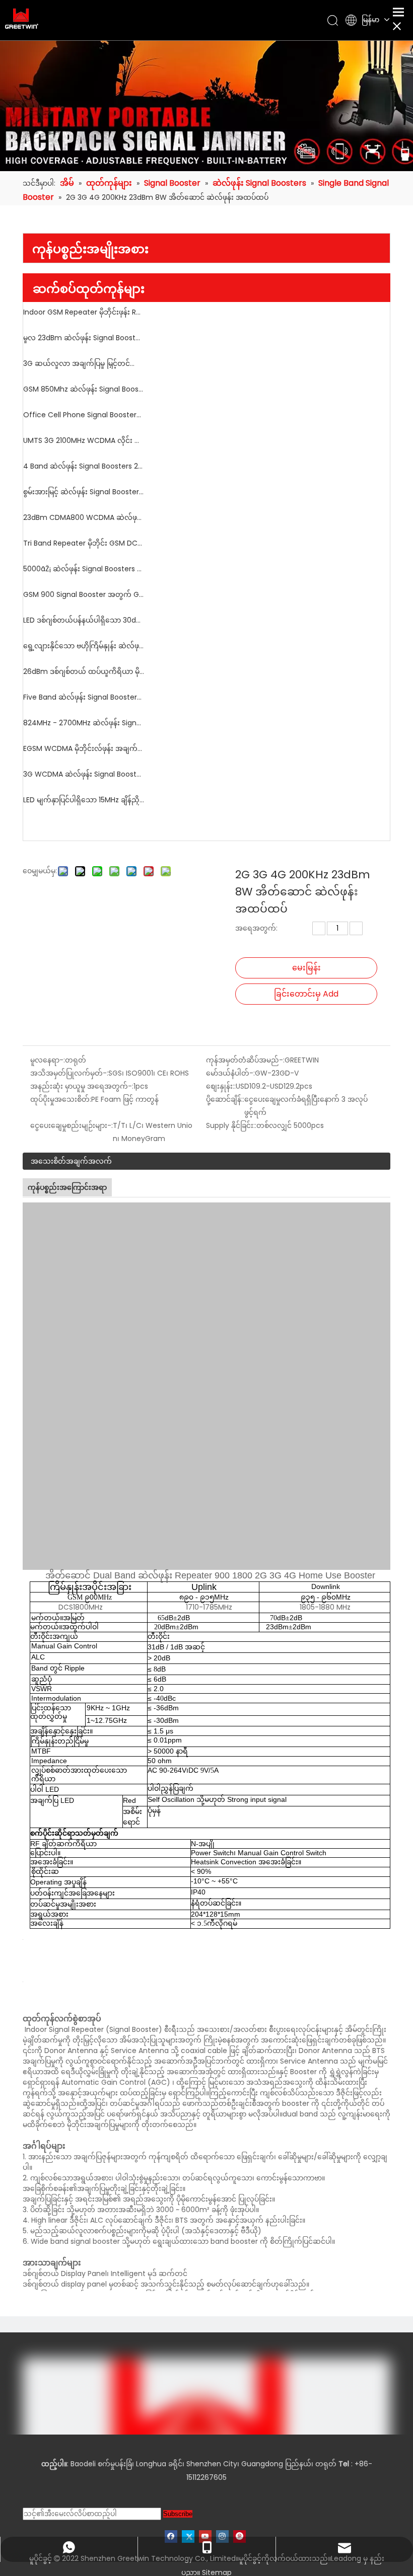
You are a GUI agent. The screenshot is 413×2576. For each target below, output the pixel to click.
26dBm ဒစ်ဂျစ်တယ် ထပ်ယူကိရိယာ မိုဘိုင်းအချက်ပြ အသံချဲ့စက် (84, 671)
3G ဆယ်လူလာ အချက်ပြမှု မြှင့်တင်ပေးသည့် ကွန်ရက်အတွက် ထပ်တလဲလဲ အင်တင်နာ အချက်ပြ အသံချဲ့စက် (84, 363)
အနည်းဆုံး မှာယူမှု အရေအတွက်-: (82, 1086)
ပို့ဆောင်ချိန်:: (225, 1099)
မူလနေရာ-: (48, 1060)
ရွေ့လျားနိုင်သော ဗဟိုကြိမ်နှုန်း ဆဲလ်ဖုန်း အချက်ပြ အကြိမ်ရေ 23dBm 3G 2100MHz (84, 646)
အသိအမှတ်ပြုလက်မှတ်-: (69, 1073)
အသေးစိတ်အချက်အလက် (71, 1161)
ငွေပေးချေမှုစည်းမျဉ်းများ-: (72, 1125)
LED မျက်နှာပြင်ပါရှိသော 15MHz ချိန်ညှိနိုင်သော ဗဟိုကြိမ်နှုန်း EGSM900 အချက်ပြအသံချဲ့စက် (84, 800)
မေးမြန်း (306, 968)
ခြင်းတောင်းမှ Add (306, 994)
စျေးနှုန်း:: (221, 1086)
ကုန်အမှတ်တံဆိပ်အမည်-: (245, 1060)
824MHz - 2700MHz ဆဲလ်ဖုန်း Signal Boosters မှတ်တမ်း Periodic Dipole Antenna (84, 723)
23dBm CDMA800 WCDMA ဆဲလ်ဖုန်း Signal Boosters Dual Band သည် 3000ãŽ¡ (84, 517)
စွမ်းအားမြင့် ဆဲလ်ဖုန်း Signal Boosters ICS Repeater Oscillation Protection (84, 492)
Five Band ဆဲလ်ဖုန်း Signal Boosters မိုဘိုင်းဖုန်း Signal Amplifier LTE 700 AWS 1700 (84, 697)
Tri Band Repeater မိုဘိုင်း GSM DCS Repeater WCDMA (84, 543)
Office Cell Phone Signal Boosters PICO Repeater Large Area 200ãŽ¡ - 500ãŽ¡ (84, 415)
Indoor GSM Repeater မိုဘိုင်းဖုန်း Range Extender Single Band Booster (84, 312)
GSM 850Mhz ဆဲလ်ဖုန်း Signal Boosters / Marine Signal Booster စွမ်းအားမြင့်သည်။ (84, 389)
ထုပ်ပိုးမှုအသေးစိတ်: (61, 1099)
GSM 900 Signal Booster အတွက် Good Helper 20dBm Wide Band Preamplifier (84, 594)
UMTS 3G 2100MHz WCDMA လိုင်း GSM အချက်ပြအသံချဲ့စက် (84, 440)
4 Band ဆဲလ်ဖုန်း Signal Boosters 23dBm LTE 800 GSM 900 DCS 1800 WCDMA (84, 466)
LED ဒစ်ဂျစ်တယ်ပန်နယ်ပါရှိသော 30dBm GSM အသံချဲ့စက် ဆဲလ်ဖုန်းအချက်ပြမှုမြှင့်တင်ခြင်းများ (84, 620)
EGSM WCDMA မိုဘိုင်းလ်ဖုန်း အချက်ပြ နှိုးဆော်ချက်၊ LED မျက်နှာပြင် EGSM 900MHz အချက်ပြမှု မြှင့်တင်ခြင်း (84, 748)
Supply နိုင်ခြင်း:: (231, 1125)
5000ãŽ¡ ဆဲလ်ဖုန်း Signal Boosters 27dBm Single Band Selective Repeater (84, 569)
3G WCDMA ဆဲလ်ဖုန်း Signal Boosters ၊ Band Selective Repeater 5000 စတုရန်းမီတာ (84, 774)
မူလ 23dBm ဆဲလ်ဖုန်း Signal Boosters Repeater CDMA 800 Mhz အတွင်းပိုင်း (84, 338)
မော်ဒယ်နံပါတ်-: (230, 1073)
